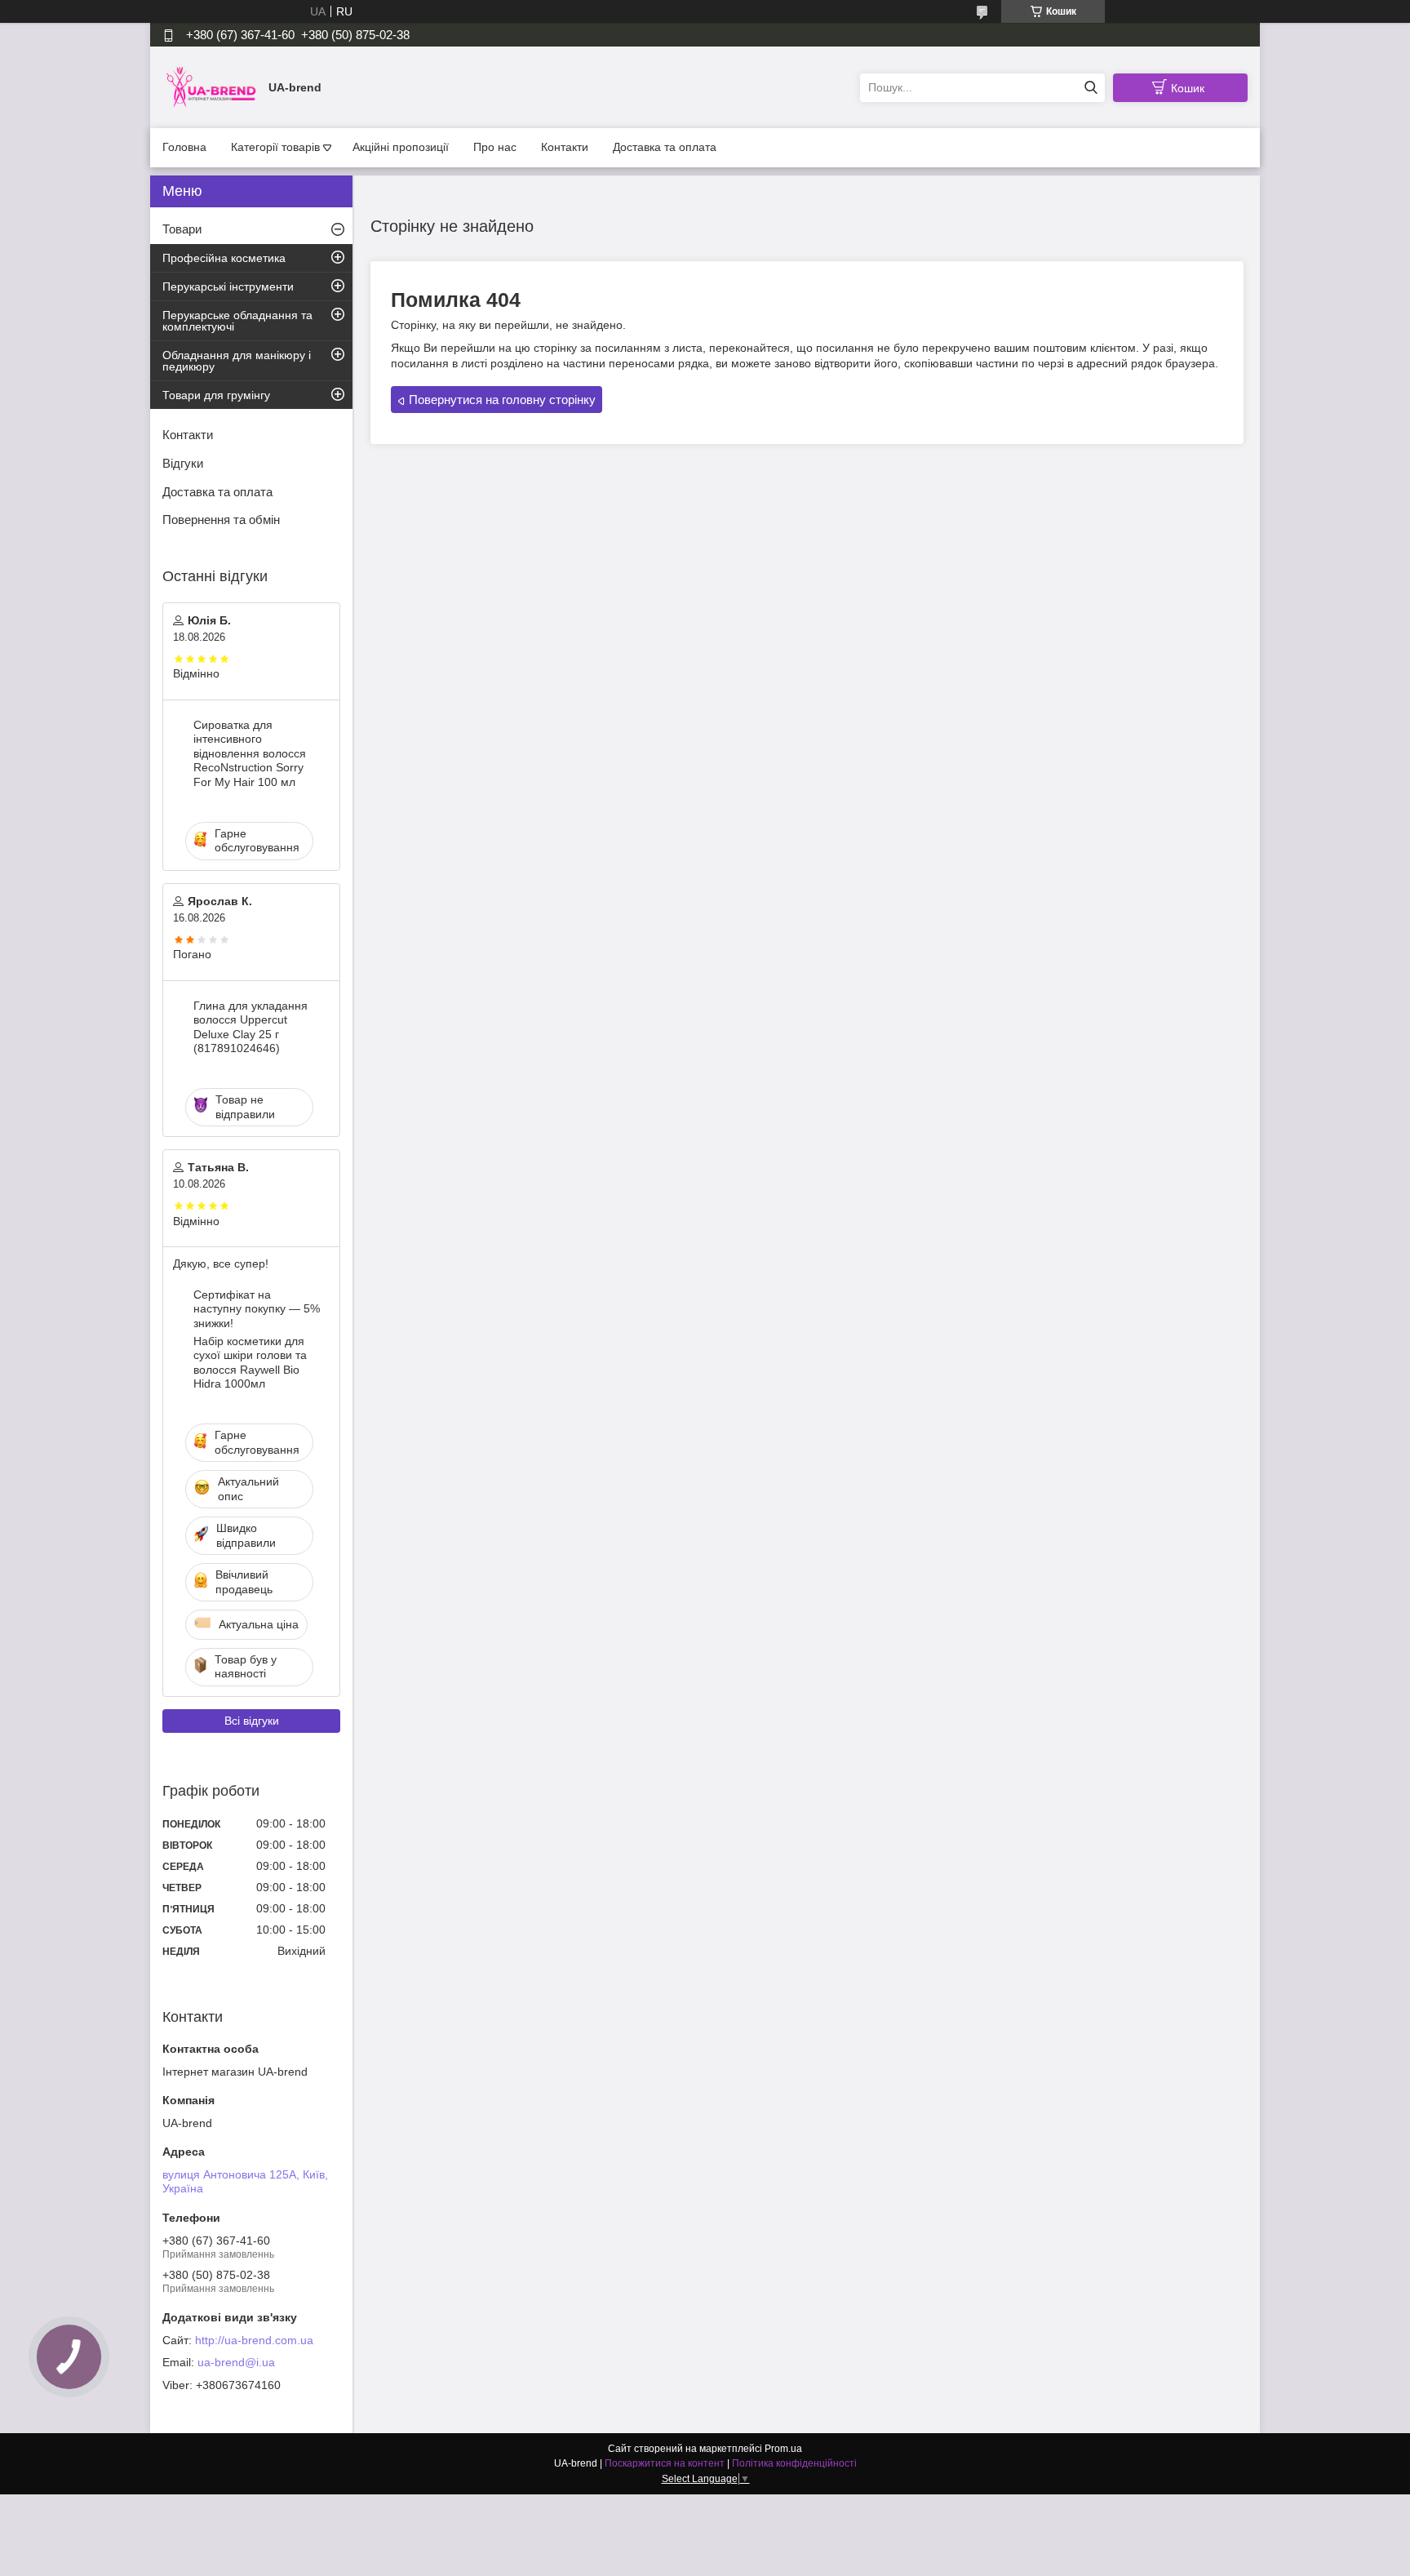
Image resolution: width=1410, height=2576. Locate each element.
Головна (184, 147)
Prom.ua (783, 2449)
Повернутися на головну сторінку (502, 400)
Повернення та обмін (221, 520)
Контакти (565, 147)
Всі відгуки (252, 1721)
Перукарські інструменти (228, 286)
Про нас (495, 147)
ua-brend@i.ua (236, 2362)
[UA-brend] (211, 87)
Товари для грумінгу (216, 395)
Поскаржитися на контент (665, 2463)
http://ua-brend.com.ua (254, 2340)
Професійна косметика (224, 258)
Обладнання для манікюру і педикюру (237, 361)
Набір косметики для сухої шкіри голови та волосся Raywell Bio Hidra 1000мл (250, 1363)
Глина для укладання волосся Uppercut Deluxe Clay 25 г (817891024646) (251, 1027)
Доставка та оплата (665, 147)
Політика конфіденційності (794, 2463)
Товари (182, 229)
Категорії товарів (275, 147)
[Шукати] (1091, 88)
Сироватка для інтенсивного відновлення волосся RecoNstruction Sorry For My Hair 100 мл (250, 753)
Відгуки (183, 463)
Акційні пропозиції (401, 147)
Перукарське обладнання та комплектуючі (237, 321)
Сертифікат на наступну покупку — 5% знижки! (257, 1309)
